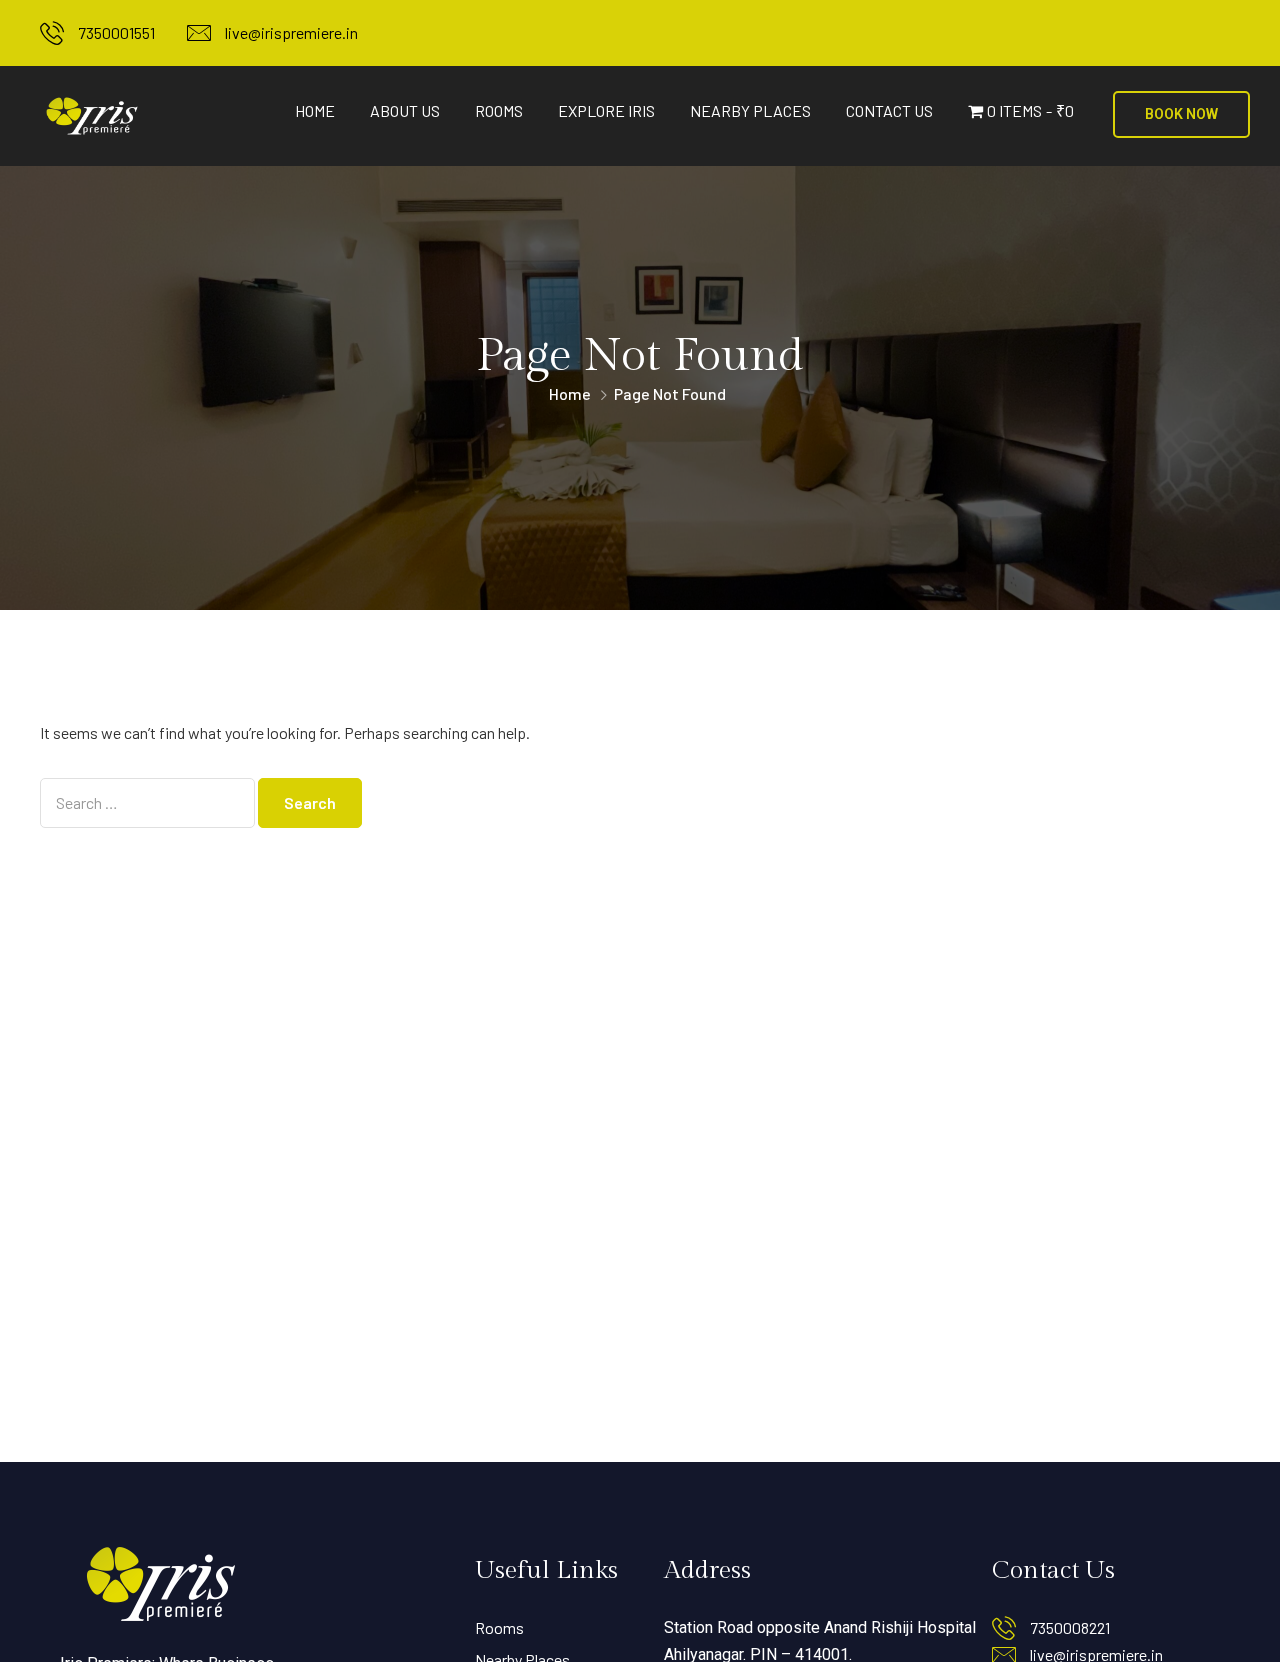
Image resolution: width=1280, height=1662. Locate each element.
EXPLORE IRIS (606, 110)
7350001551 (116, 32)
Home (315, 110)
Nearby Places (750, 110)
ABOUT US (405, 110)
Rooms (499, 110)
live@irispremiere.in (291, 32)
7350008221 (1070, 1627)
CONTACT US (889, 110)
